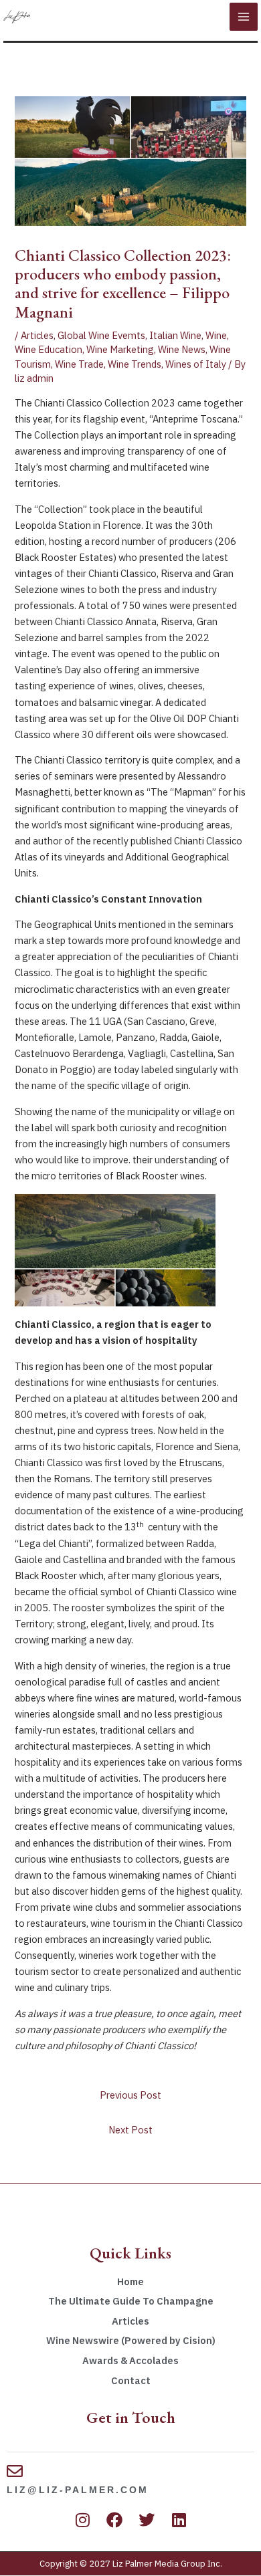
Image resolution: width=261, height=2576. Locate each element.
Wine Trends (135, 364)
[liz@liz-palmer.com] (15, 2471)
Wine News (182, 349)
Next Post (130, 2130)
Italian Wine (175, 335)
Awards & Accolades (130, 2360)
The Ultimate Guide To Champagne (131, 2301)
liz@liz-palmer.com (78, 2490)
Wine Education (49, 349)
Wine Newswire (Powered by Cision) (131, 2340)
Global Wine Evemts (101, 335)
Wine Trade (79, 364)
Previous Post (130, 2095)
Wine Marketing (120, 349)
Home (130, 2281)
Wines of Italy (196, 364)
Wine (216, 335)
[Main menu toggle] (244, 17)
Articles (37, 335)
